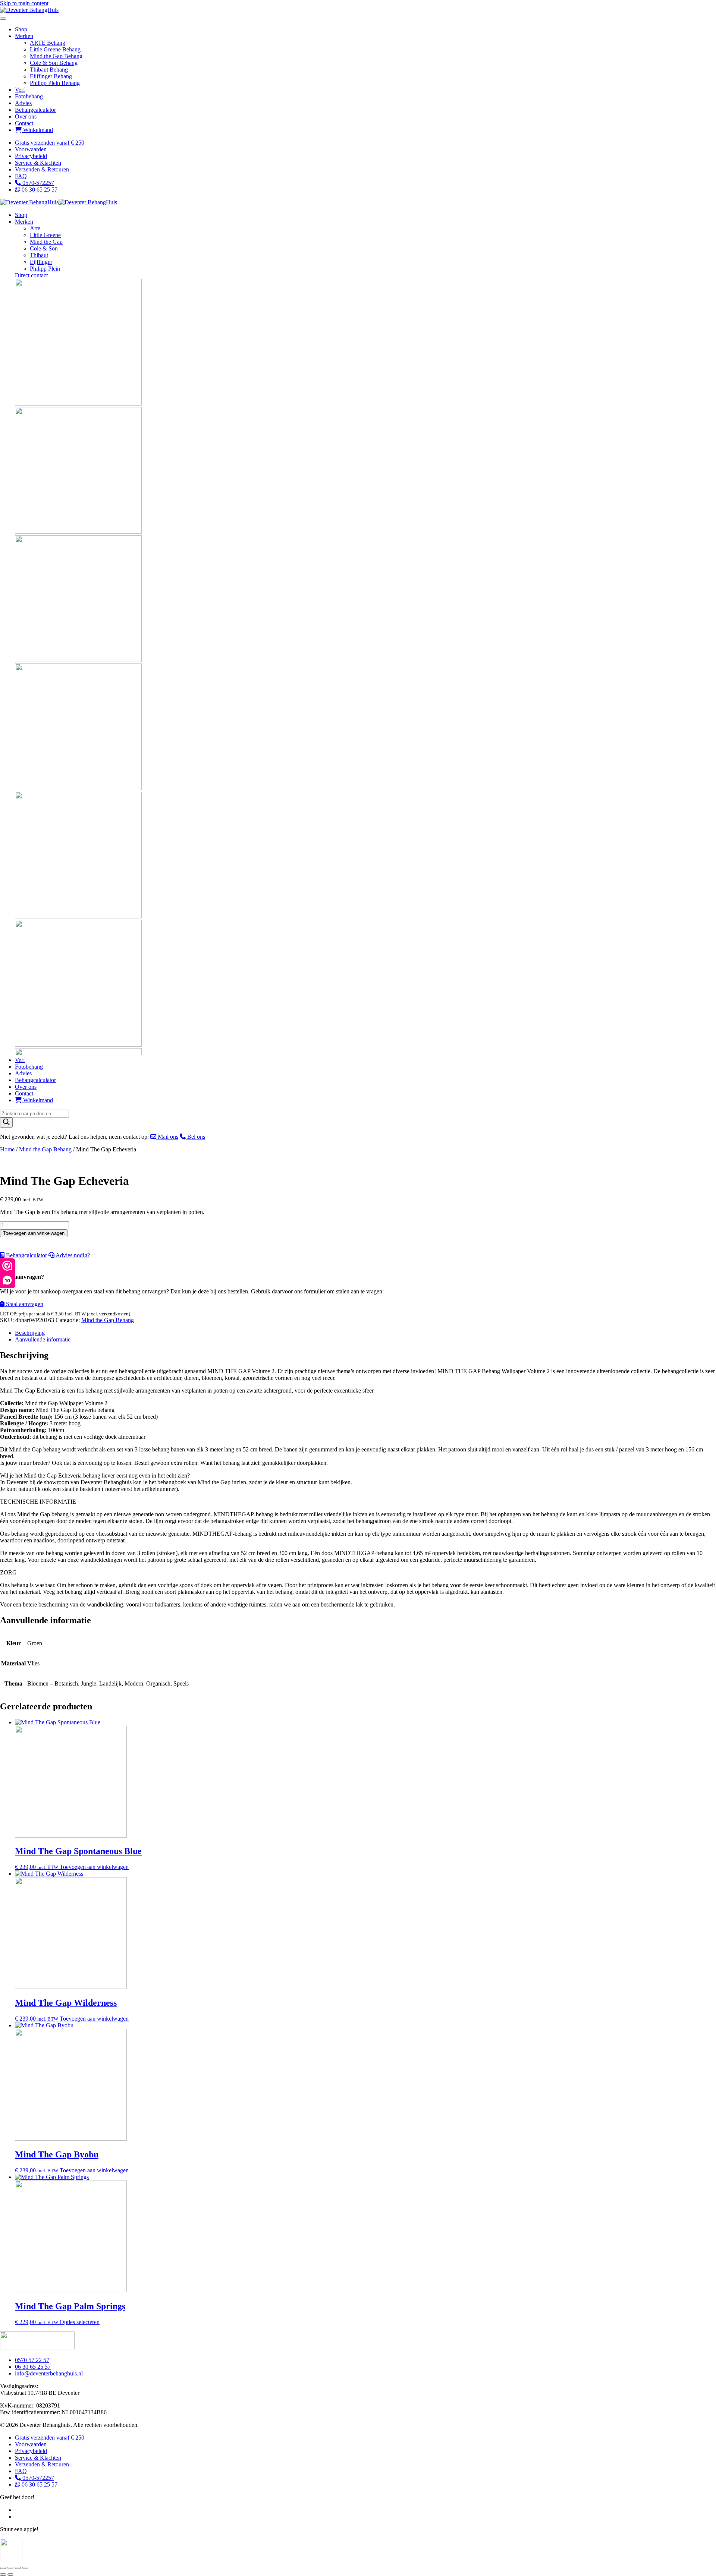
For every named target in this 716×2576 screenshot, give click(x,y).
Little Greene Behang (55, 49)
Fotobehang (29, 96)
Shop (21, 29)
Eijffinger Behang (51, 76)
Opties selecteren (80, 2322)
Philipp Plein (45, 269)
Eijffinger (41, 262)
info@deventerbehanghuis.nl (49, 2373)
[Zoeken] (6, 1123)
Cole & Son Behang (54, 63)
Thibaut (39, 255)
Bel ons (195, 1137)
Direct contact (31, 275)
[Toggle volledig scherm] (10, 2568)
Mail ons (167, 1137)
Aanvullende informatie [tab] (43, 1339)
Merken (24, 36)
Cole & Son (44, 248)
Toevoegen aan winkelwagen (34, 1233)
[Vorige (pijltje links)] (3, 2575)
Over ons (26, 116)
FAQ (21, 176)
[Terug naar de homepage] (29, 10)
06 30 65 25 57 (39, 190)
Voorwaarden (31, 149)
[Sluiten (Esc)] (25, 2568)
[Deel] (18, 2568)
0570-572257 (37, 183)
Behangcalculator (35, 110)
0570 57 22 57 (32, 2360)
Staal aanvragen (24, 1304)
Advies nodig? (72, 1255)
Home (7, 1149)
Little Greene (45, 235)
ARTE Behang (48, 43)
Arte (35, 228)
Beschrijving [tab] (30, 1333)
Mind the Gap (46, 242)
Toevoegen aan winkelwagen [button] (94, 1867)
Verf (20, 90)
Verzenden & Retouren (42, 169)
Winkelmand (37, 130)
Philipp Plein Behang (55, 83)
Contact (24, 123)
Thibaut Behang (49, 70)
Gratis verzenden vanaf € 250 (50, 143)
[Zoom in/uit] (3, 2568)
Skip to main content (24, 3)
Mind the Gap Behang (56, 56)
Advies (23, 103)
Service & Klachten (38, 163)
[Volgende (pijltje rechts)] (10, 2575)
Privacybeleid (31, 156)
